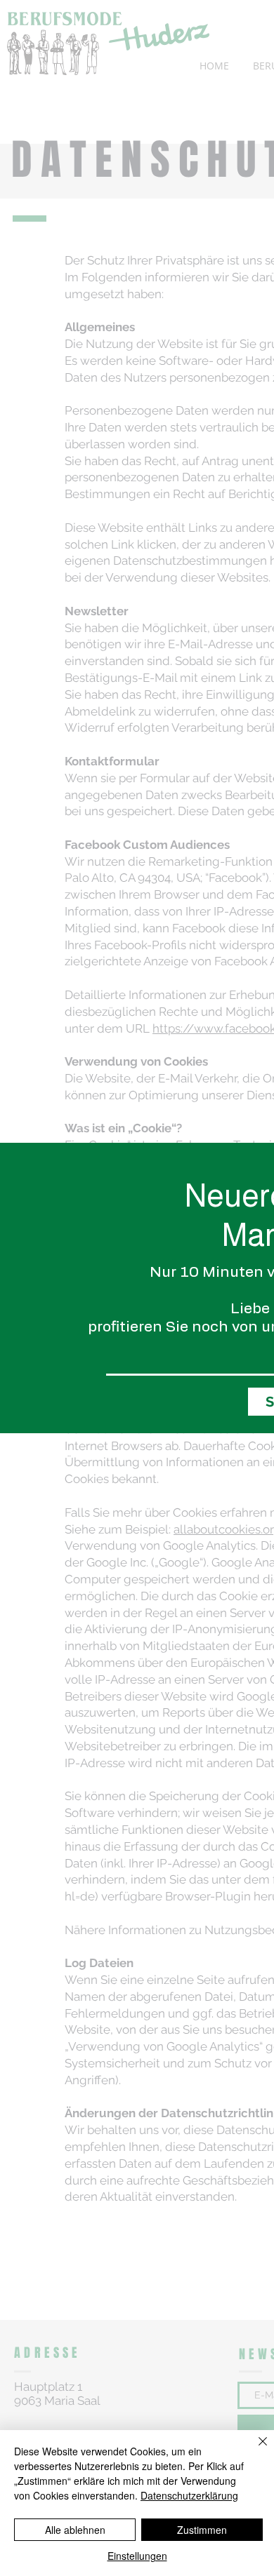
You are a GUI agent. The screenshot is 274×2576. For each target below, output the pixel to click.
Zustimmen (202, 2530)
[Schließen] (254, 2450)
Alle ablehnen (75, 2530)
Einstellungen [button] (137, 2556)
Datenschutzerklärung (189, 2495)
